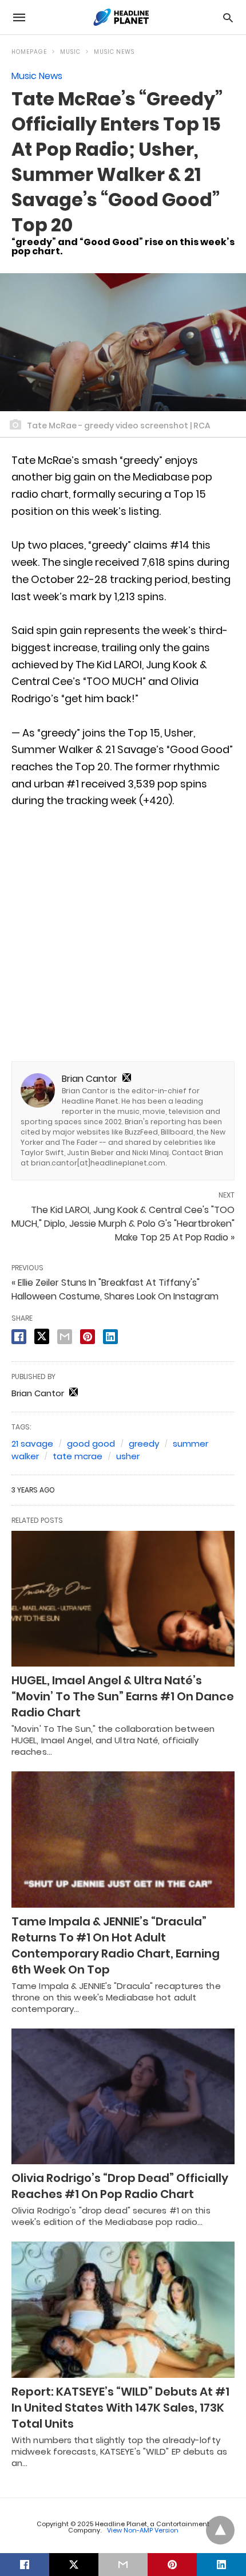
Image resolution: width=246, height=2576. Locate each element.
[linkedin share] (110, 1337)
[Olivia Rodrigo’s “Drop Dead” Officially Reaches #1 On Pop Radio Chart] (123, 2097)
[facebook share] (19, 1337)
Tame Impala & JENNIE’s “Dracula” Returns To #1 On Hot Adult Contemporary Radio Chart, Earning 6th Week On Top (116, 1945)
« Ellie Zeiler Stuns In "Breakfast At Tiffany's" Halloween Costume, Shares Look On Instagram (115, 1289)
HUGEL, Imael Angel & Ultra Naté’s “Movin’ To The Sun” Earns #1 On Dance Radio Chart (123, 1696)
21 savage (32, 1443)
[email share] (65, 1337)
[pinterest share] (88, 1337)
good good (91, 1443)
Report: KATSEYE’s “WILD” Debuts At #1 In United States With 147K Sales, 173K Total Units (120, 2408)
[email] (123, 2565)
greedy (144, 1443)
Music (70, 52)
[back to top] (220, 2530)
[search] (228, 17)
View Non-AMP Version (143, 2530)
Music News (114, 52)
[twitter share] (42, 1336)
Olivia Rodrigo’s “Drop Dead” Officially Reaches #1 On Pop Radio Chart (120, 2186)
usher (128, 1456)
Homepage (29, 52)
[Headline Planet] (122, 17)
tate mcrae (78, 1456)
